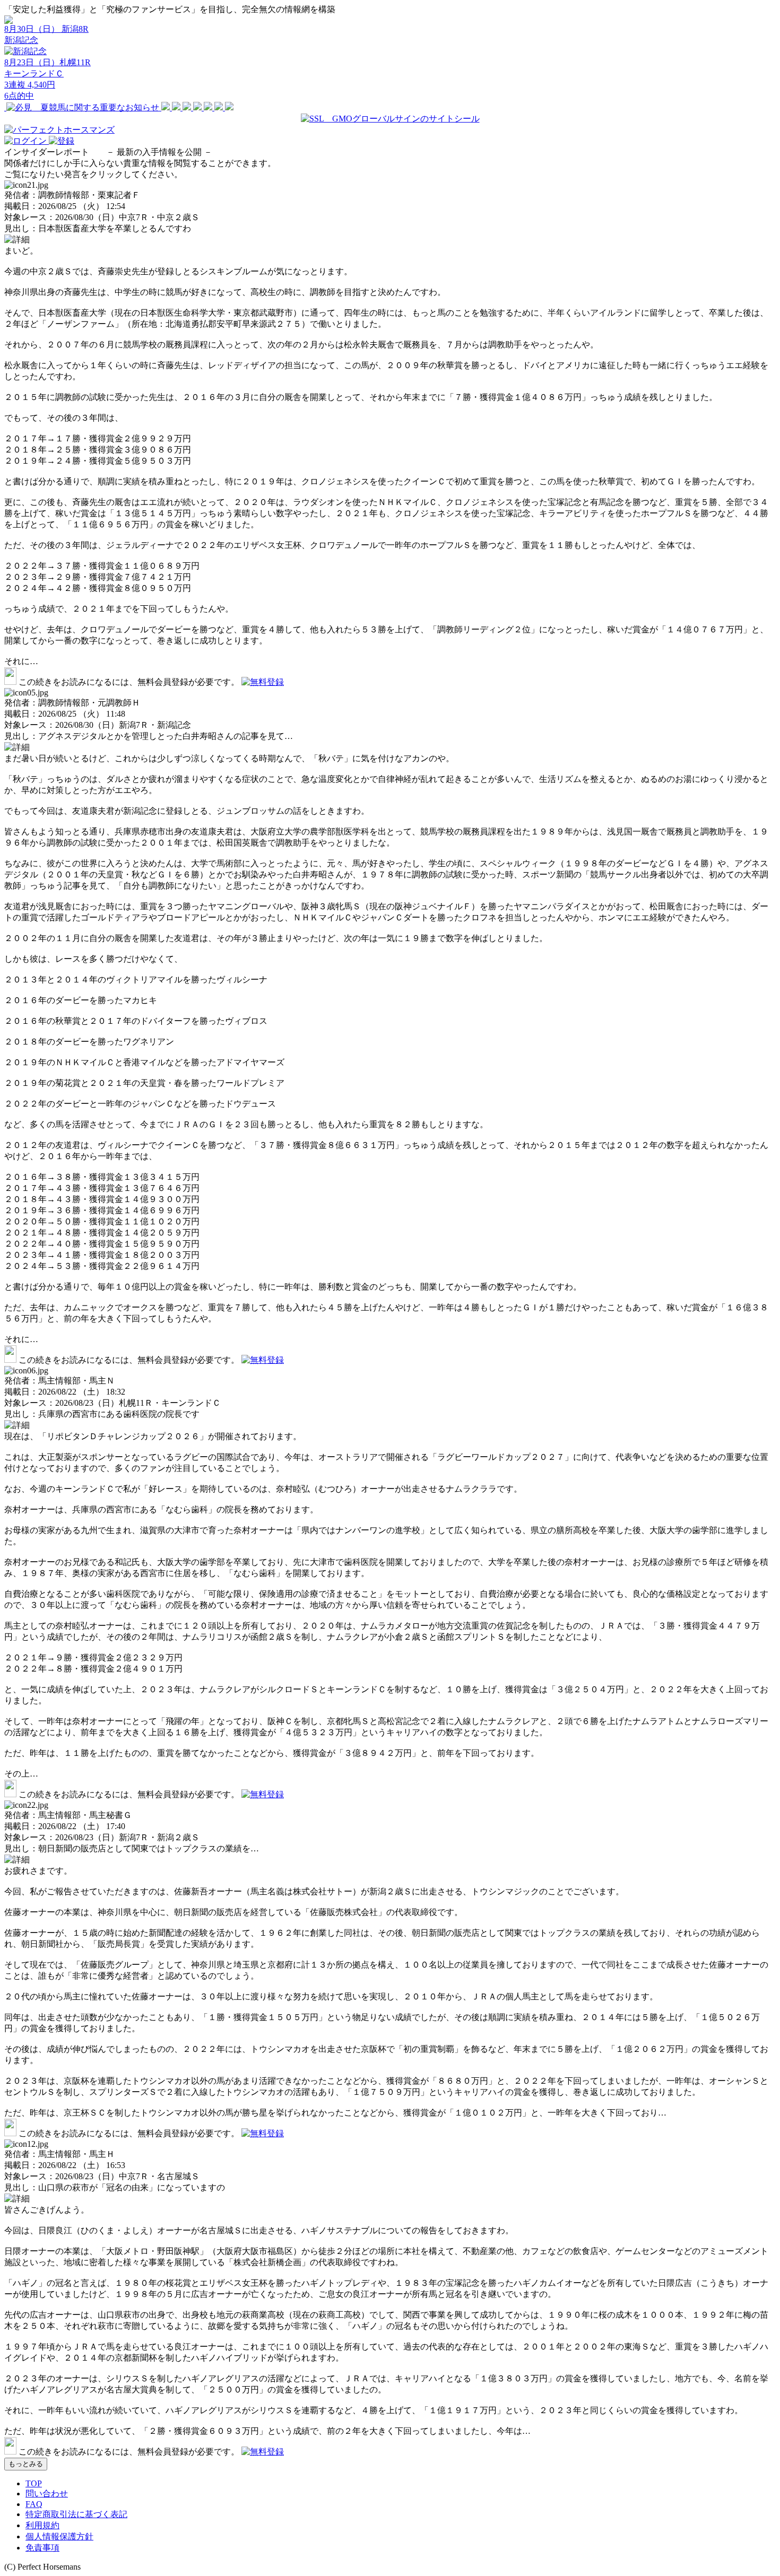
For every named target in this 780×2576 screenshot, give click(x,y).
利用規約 (42, 2525)
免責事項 (42, 2548)
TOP (34, 2483)
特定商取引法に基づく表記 (76, 2514)
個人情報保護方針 (59, 2536)
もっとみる (26, 2464)
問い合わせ (47, 2494)
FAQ (34, 2504)
